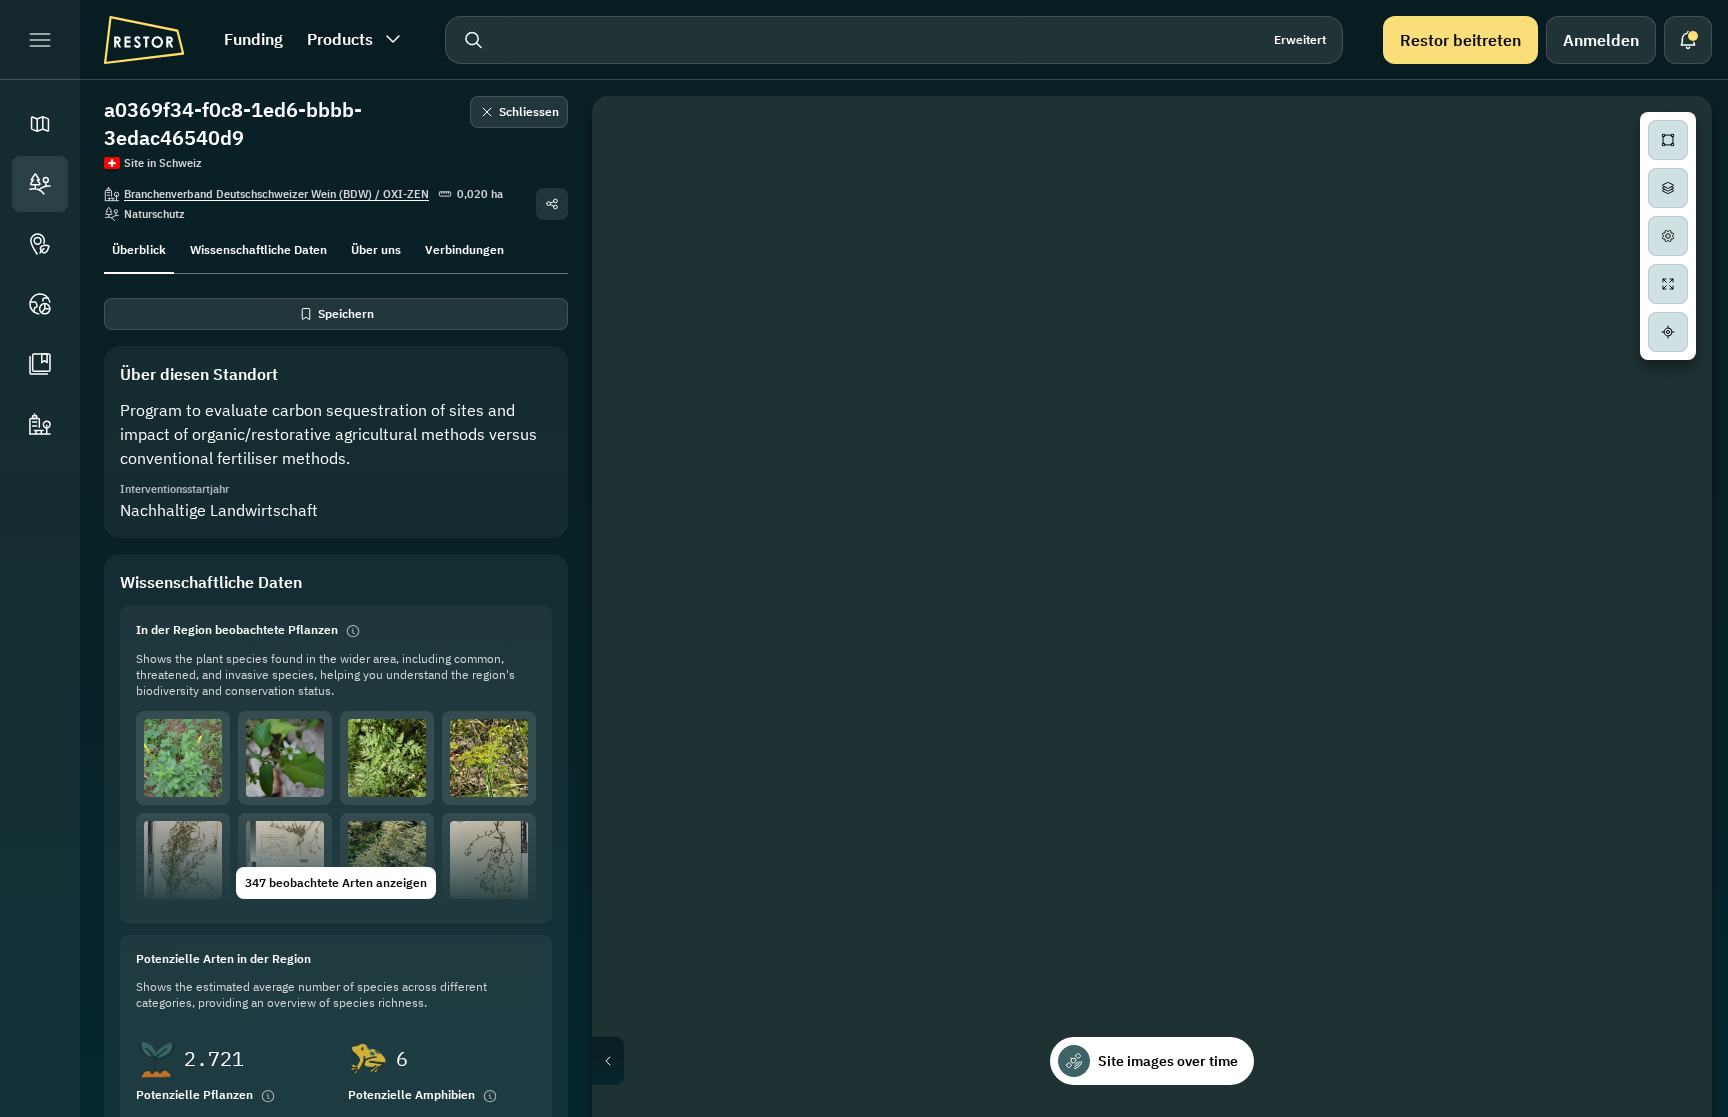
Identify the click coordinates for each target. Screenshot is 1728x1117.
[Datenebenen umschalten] (1668, 188)
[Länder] (40, 304)
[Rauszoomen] (1668, 420)
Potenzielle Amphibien (411, 1094)
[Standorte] (40, 184)
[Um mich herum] (1668, 332)
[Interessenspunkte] (40, 244)
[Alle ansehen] (1668, 284)
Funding (253, 39)
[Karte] (40, 124)
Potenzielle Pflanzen (194, 1094)
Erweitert (1300, 39)
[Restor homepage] (144, 40)
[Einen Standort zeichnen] (1668, 140)
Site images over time (1168, 1061)
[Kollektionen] (40, 364)
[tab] (139, 248)
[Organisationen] (40, 424)
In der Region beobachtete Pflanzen (237, 629)
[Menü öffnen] (40, 40)
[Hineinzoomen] (1668, 380)
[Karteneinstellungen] (1668, 236)
